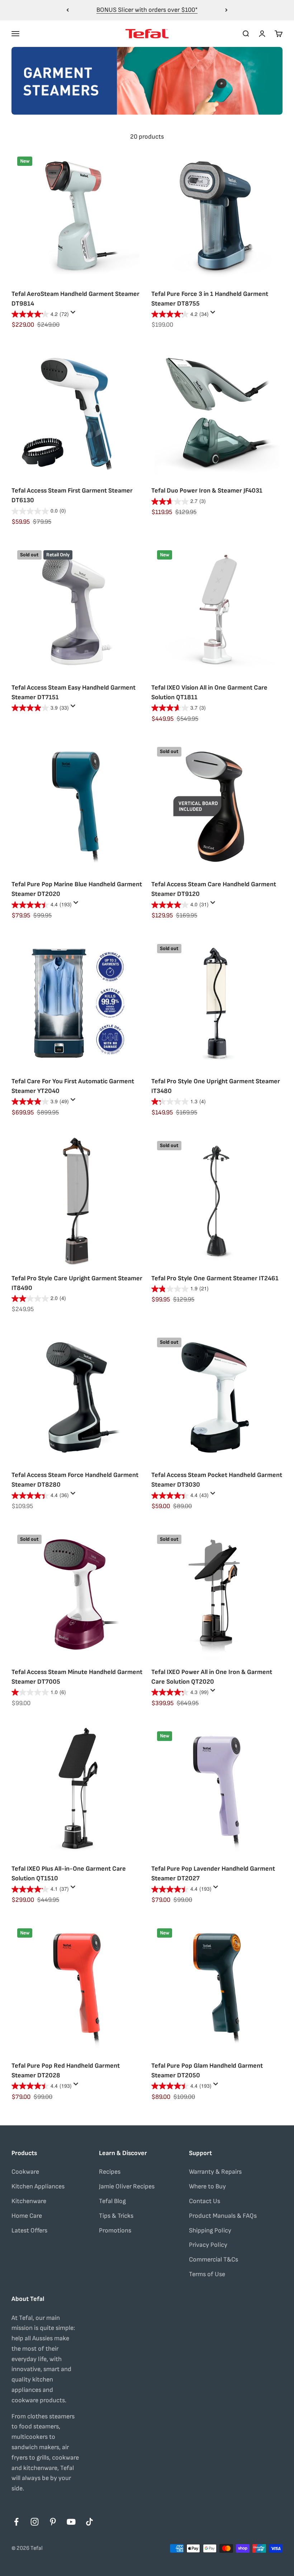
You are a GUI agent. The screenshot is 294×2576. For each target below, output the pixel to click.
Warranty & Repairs (215, 2172)
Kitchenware (29, 2201)
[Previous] (68, 10)
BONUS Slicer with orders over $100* (147, 10)
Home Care (27, 2216)
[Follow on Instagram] (35, 2522)
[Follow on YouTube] (71, 2522)
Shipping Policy (210, 2230)
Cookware (25, 2172)
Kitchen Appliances (38, 2186)
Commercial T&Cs (214, 2260)
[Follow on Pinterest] (53, 2522)
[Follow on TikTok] (89, 2522)
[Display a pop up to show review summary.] (74, 314)
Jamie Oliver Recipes (127, 2186)
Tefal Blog (112, 2201)
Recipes (110, 2172)
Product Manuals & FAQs (223, 2216)
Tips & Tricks (116, 2216)
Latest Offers (29, 2230)
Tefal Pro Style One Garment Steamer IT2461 (215, 1278)
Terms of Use (207, 2274)
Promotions (115, 2230)
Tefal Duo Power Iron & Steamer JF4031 (207, 491)
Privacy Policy (208, 2245)
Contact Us (205, 2201)
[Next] (226, 10)
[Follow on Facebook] (16, 2522)
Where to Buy (207, 2186)
